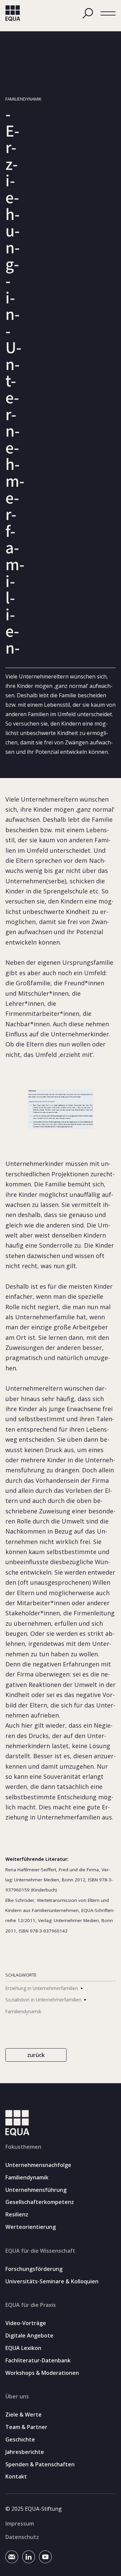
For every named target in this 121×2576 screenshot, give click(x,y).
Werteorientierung (31, 2227)
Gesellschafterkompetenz (40, 2202)
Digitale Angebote (29, 2336)
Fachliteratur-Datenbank (38, 2361)
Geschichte (20, 2440)
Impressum (20, 2524)
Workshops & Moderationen (42, 2373)
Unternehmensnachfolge (38, 2165)
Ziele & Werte (24, 2415)
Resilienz (17, 2215)
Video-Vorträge (26, 2323)
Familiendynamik (27, 2178)
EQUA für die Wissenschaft (40, 2251)
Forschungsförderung (34, 2269)
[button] (108, 14)
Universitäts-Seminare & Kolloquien (52, 2281)
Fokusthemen (23, 2147)
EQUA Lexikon (23, 2348)
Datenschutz (22, 2537)
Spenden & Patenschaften (40, 2464)
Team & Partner (26, 2427)
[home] (13, 13)
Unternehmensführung (36, 2190)
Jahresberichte (25, 2452)
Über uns (17, 2396)
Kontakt (16, 2477)
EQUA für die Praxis (31, 2305)
